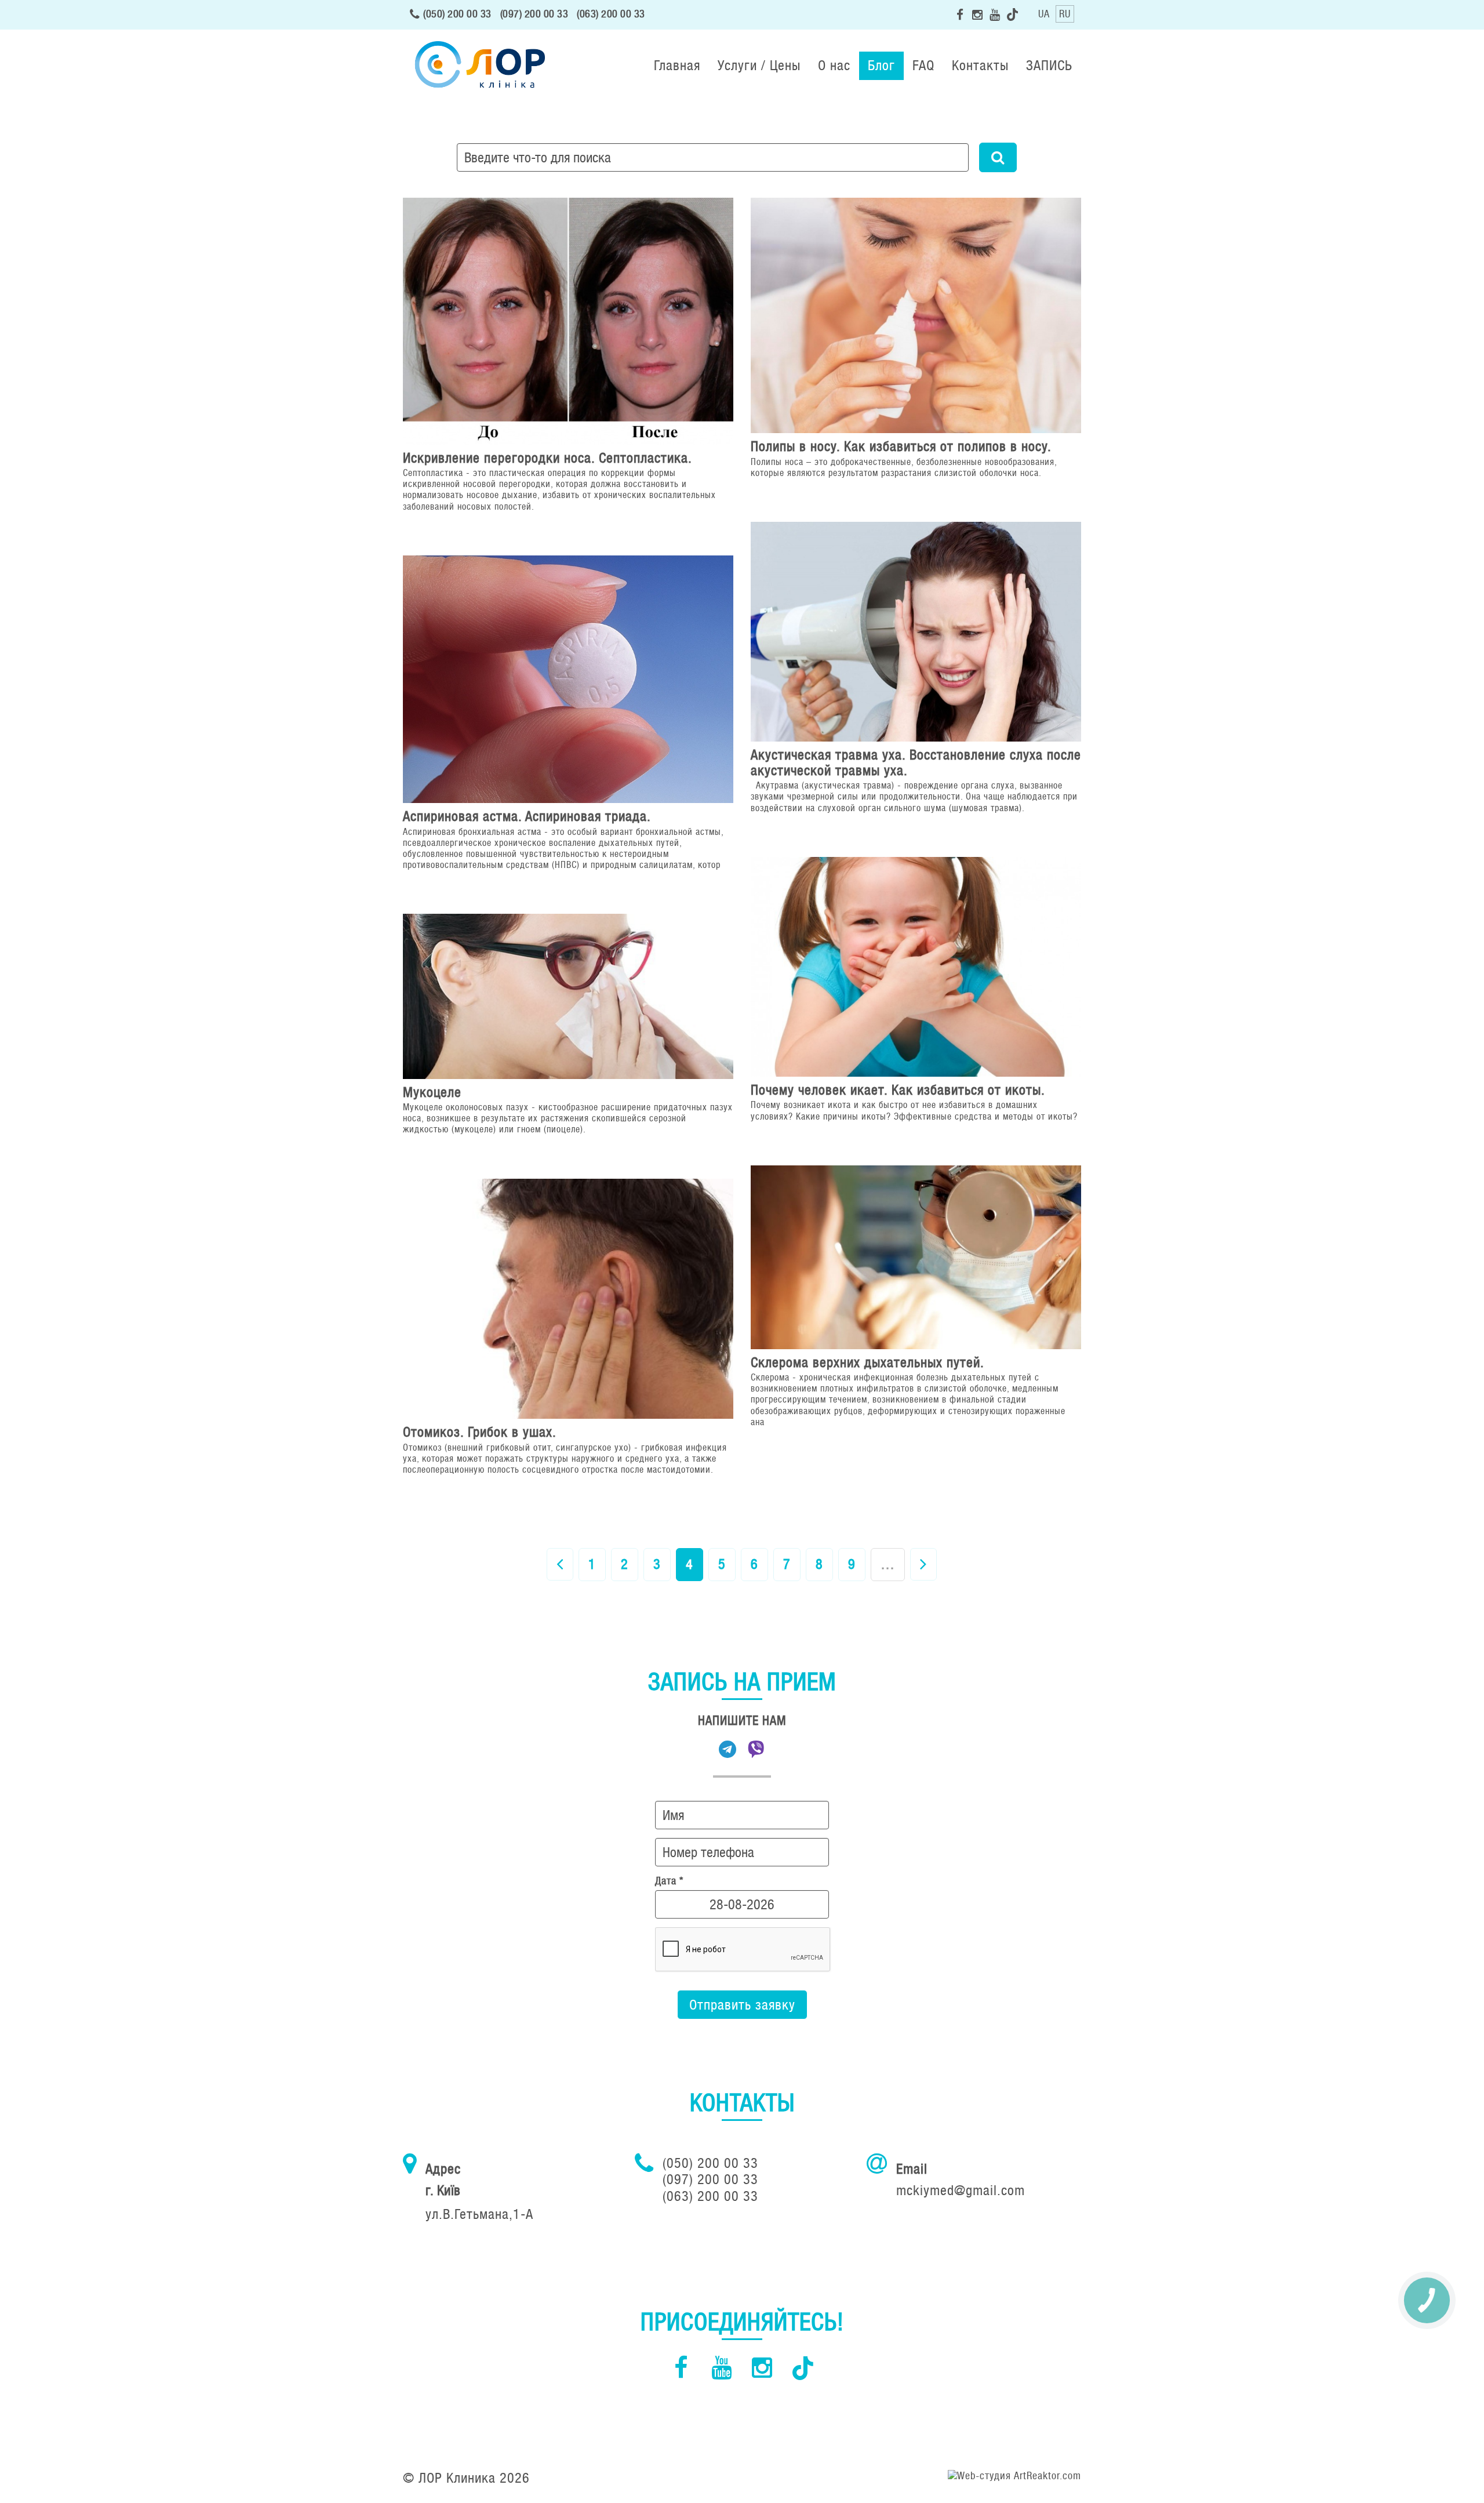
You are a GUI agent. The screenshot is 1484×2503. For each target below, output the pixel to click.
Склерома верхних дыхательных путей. (868, 1362)
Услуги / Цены (759, 65)
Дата (669, 1881)
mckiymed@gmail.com (961, 2190)
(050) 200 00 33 (457, 14)
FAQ (923, 65)
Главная (677, 65)
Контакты (980, 65)
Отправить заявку (742, 2005)
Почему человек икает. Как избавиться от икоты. (898, 1090)
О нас (834, 65)
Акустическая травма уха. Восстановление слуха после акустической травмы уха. (916, 762)
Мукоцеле (432, 1092)
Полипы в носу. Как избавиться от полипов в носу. (901, 446)
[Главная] (478, 66)
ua (1044, 14)
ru (1065, 14)
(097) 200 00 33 (534, 14)
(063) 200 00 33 (611, 14)
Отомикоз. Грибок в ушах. (480, 1432)
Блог (881, 65)
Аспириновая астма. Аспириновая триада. (527, 816)
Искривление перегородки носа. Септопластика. (548, 458)
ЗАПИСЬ (1049, 65)
